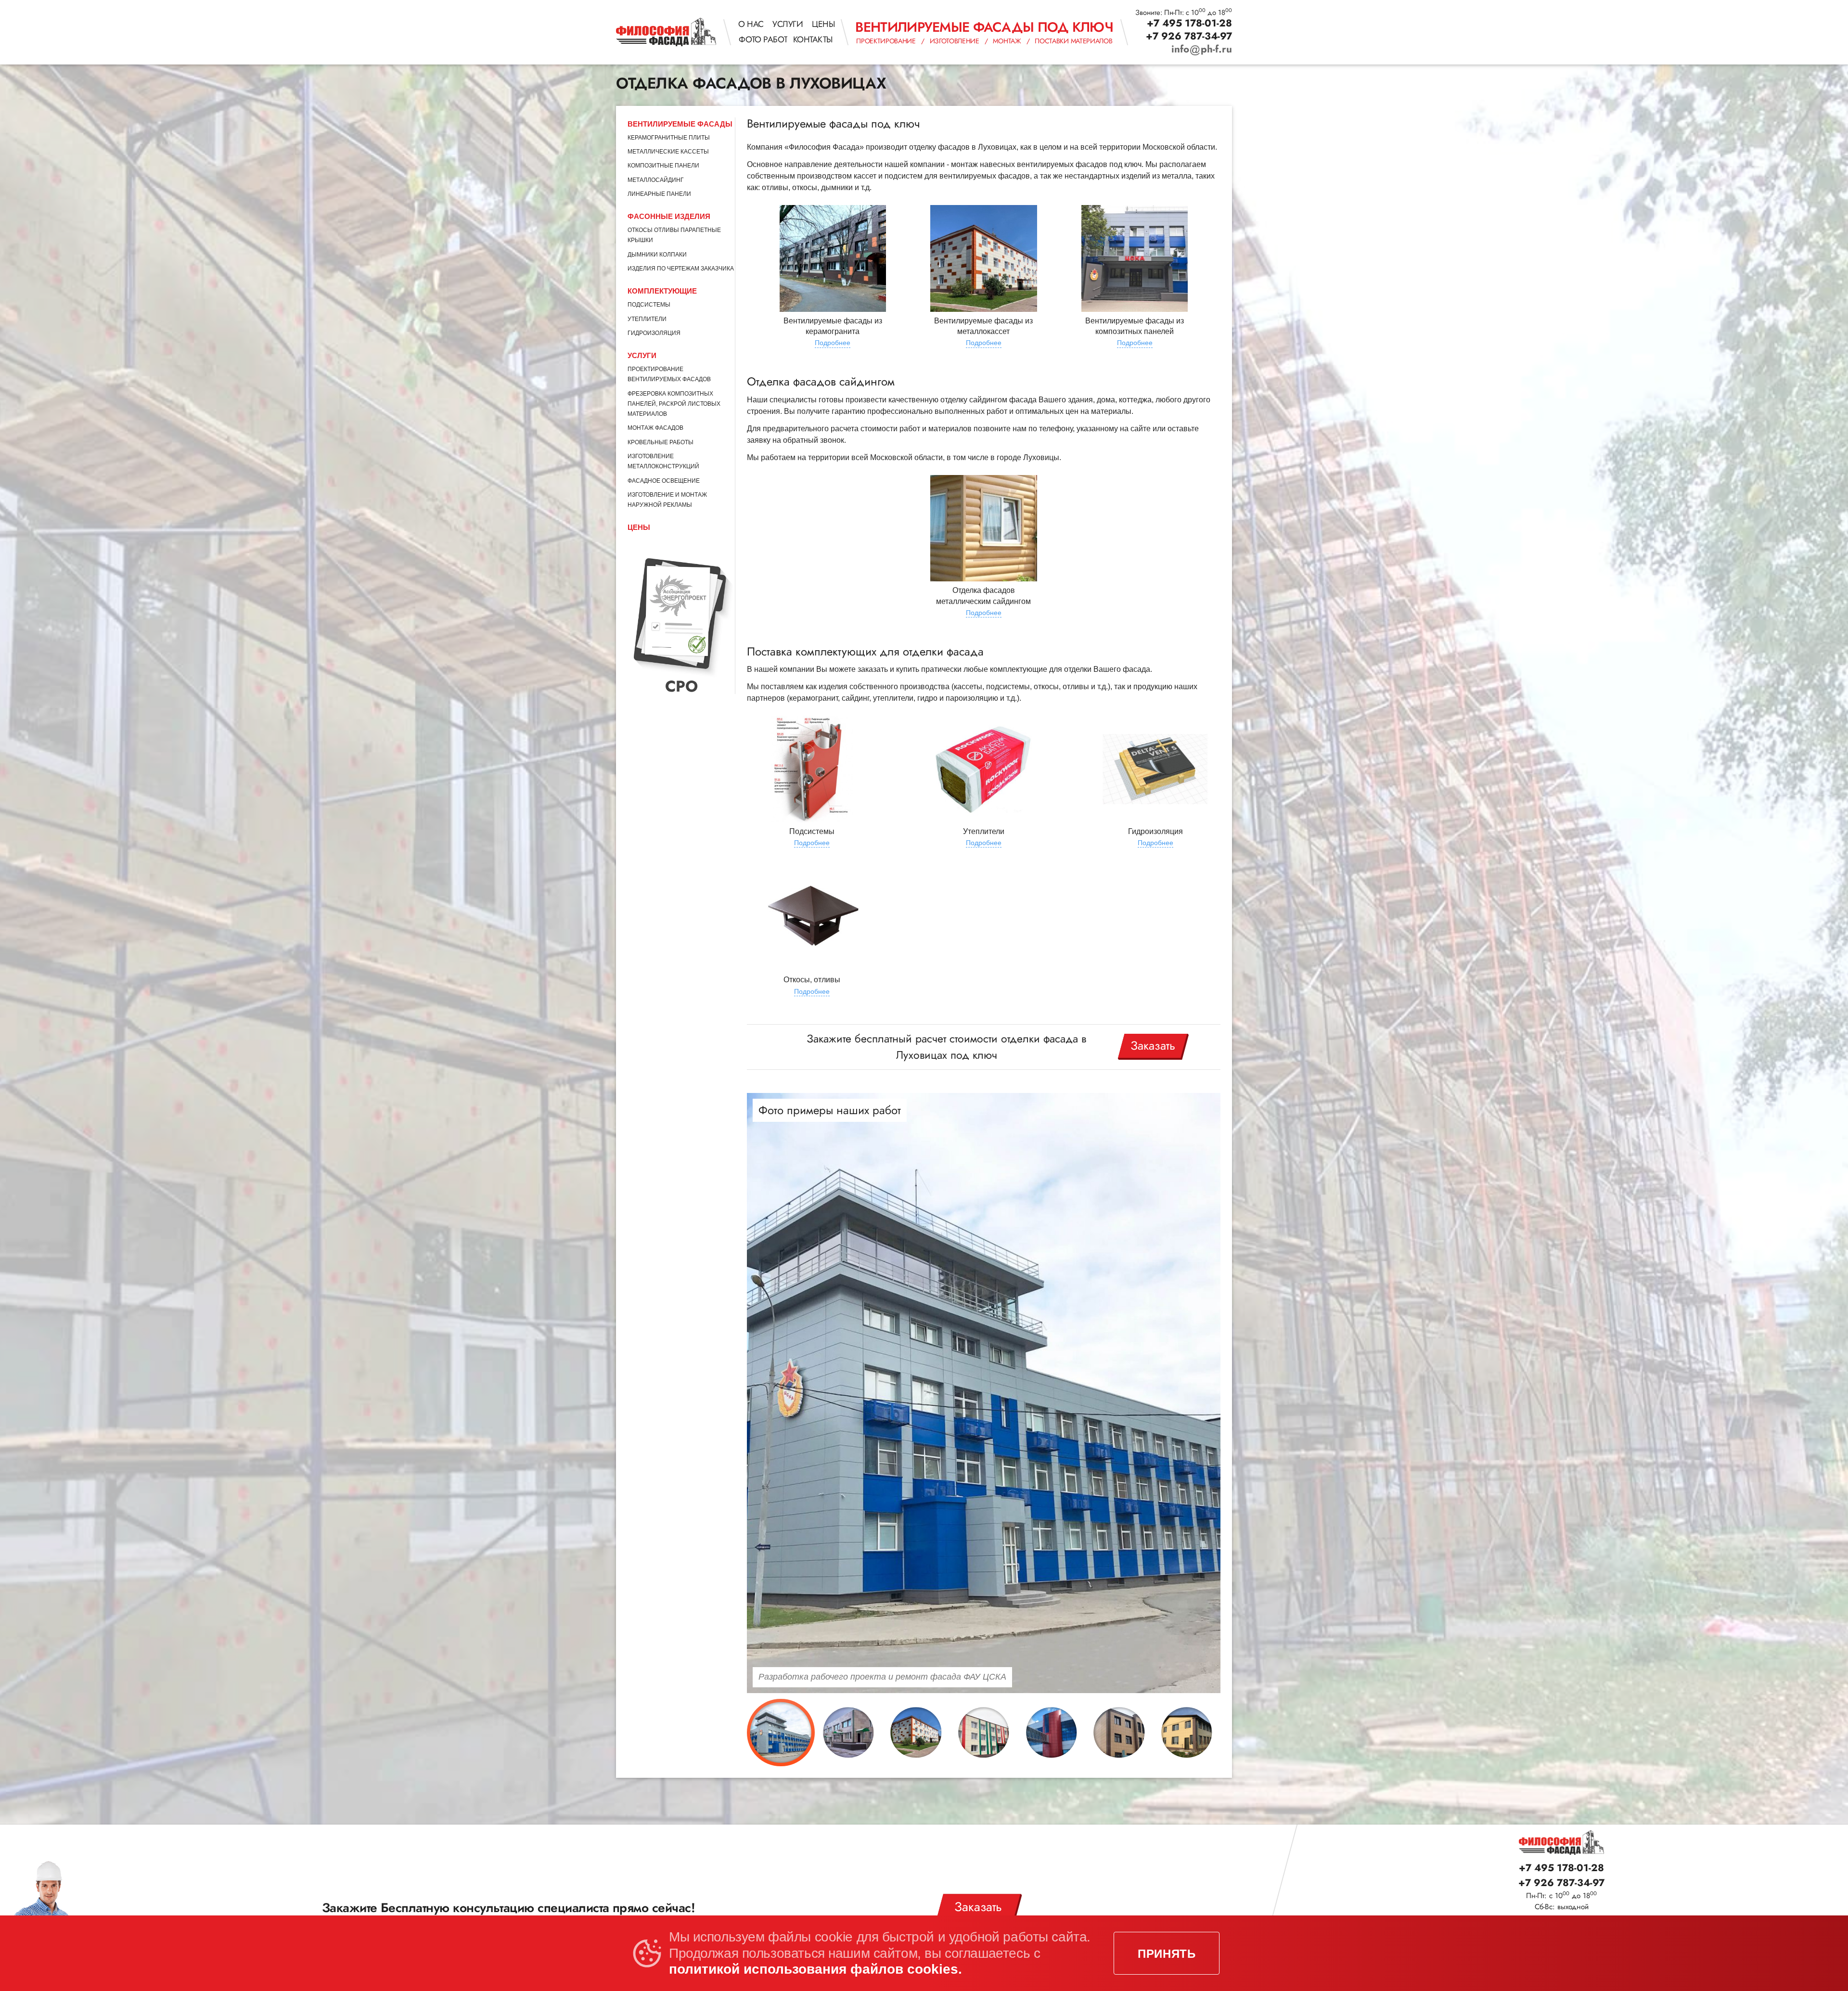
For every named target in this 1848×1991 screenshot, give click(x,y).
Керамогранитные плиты (669, 138)
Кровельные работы (661, 442)
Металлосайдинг (656, 180)
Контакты (813, 39)
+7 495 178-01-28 (1189, 23)
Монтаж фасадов (655, 428)
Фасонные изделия (669, 216)
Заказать (1153, 1045)
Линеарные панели (659, 194)
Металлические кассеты (668, 152)
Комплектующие (662, 291)
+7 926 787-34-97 (1189, 36)
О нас (751, 24)
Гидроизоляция (654, 333)
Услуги (788, 24)
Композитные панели (663, 166)
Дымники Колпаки (657, 255)
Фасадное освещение (664, 481)
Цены (823, 24)
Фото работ (763, 39)
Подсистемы (649, 305)
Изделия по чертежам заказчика (681, 269)
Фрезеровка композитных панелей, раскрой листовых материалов (674, 404)
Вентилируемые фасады (680, 124)
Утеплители (647, 319)
